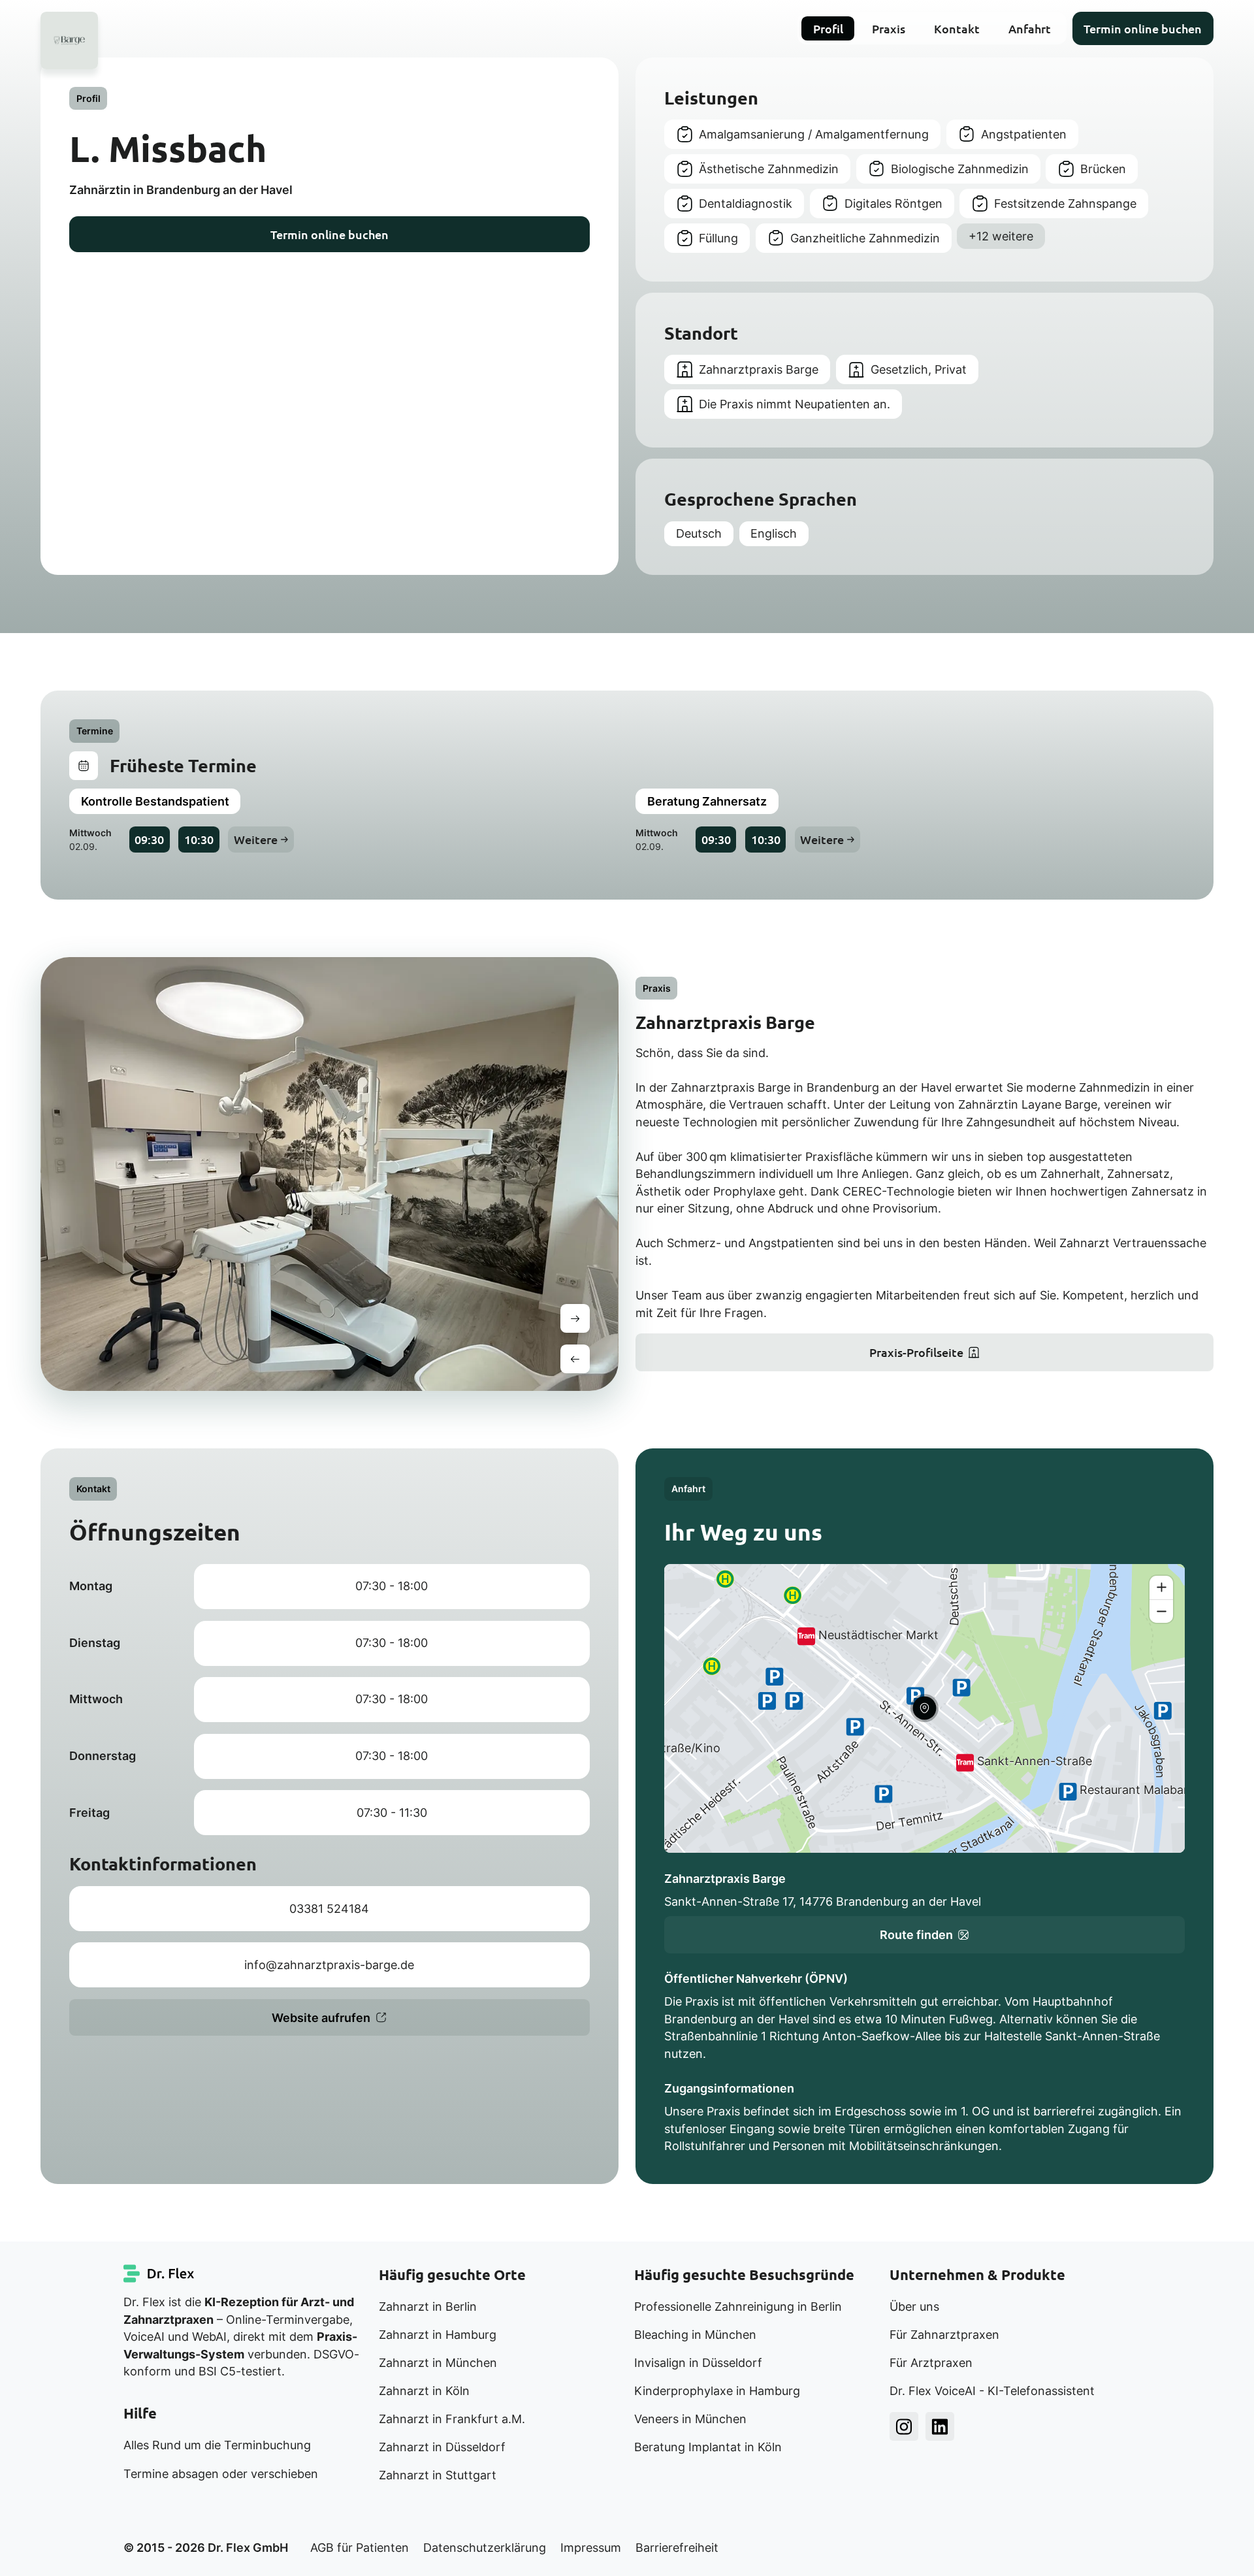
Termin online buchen (1143, 28)
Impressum (591, 2548)
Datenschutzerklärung (485, 2548)
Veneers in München (690, 2419)
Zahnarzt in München (438, 2363)
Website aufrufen (321, 2018)
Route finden (916, 1935)
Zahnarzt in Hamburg (438, 2335)
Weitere (256, 839)
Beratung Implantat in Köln (708, 2447)
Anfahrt (1030, 28)
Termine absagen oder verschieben (221, 2474)
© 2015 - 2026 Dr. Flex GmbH (206, 2548)
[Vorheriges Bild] (575, 1359)
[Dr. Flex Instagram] (904, 2426)
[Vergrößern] (1161, 1588)
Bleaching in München (695, 2335)
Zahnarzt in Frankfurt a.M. (452, 2419)
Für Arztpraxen (931, 2363)
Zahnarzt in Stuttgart (438, 2475)
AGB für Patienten (360, 2548)
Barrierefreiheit (677, 2548)
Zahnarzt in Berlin (428, 2307)
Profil (828, 28)
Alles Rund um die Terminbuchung (217, 2445)
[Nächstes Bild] (575, 1318)
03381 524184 (329, 1909)
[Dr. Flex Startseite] (159, 2274)
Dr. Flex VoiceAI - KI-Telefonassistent (992, 2391)
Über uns (914, 2307)
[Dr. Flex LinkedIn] (940, 2426)
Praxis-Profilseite (916, 1352)
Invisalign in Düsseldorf (698, 2363)
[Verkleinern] (1161, 1611)
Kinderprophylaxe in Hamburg (717, 2391)
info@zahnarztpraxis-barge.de (329, 1965)
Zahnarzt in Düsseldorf (442, 2447)
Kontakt (957, 28)
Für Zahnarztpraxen (944, 2335)
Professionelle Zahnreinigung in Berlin (738, 2307)
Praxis (889, 28)
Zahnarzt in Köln (424, 2391)
